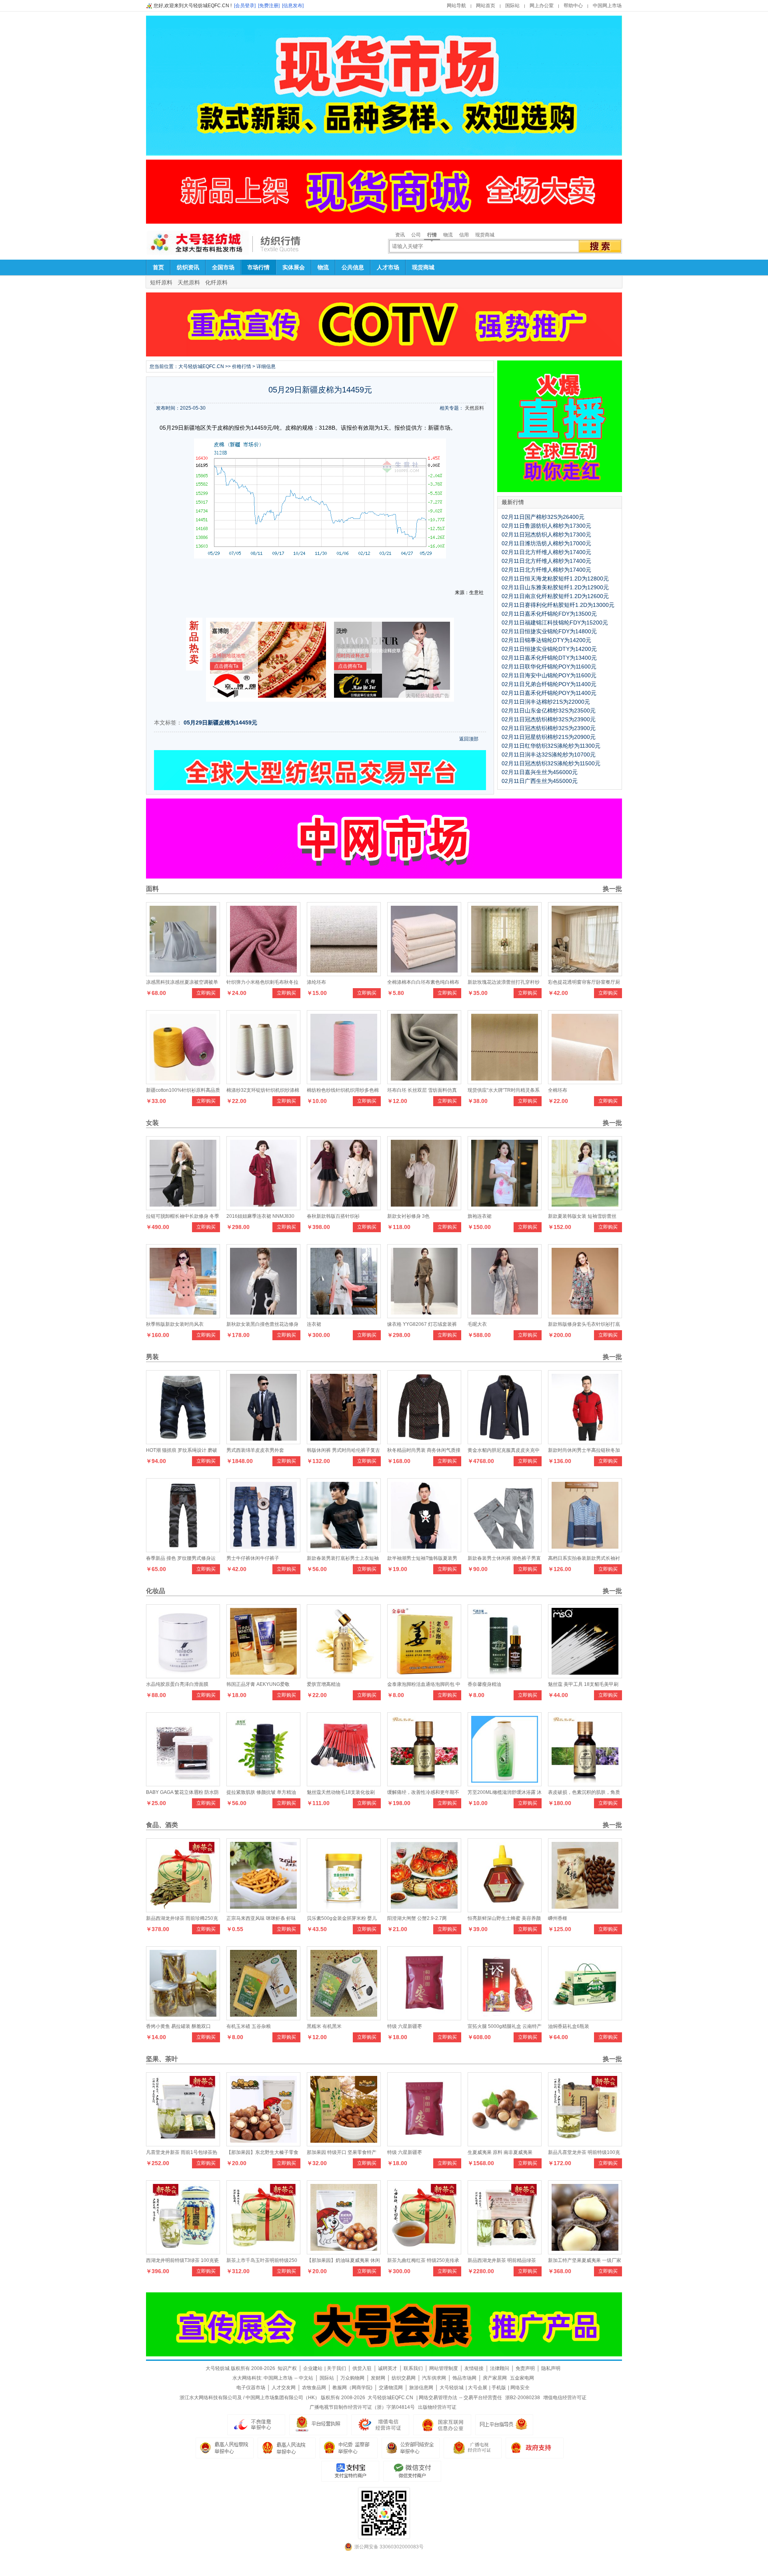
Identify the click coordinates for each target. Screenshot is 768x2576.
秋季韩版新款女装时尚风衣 (175, 1324)
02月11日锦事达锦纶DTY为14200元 (546, 640)
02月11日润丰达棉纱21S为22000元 (546, 702)
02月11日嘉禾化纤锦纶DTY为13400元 (549, 658)
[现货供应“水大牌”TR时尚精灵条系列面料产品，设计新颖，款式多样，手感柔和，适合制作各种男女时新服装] (505, 1082)
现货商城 (485, 235)
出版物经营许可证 (437, 2407)
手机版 (499, 2388)
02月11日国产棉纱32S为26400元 (543, 517)
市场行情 (258, 267)
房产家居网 (495, 2378)
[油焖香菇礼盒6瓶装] (585, 2018)
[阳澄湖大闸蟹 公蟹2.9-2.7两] (424, 1910)
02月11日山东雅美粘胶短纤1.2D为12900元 (555, 587)
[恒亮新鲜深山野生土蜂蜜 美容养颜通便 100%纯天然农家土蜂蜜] (505, 1910)
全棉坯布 (558, 1090)
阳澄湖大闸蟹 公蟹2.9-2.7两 (417, 1918)
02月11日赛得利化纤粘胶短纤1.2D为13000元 (558, 605)
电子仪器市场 (251, 2388)
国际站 (512, 6)
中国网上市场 (607, 6)
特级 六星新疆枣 (405, 2026)
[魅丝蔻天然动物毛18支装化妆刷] (344, 1784)
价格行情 (242, 366)
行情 (432, 235)
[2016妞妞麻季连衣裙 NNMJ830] (263, 1208)
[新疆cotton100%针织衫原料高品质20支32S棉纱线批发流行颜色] (183, 1082)
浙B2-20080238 (523, 2398)
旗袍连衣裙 (480, 1216)
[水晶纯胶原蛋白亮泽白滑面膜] (183, 1676)
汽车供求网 (434, 2378)
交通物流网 (391, 2388)
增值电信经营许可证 (565, 2398)
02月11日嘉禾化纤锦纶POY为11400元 (549, 693)
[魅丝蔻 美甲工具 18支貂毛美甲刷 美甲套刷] (585, 1676)
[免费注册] (269, 6)
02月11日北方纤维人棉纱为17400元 (546, 552)
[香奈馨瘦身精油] (505, 1676)
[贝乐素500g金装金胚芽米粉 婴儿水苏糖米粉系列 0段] (344, 1910)
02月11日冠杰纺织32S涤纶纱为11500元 (551, 763)
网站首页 (486, 6)
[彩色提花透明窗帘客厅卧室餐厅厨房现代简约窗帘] (585, 974)
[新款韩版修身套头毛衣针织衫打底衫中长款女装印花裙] (585, 1316)
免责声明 (525, 2368)
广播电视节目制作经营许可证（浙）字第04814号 (362, 2407)
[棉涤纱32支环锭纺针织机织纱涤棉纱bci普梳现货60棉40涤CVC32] (263, 1082)
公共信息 (353, 267)
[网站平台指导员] (504, 2425)
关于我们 (336, 2368)
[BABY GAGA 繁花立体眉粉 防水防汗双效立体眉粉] (183, 1784)
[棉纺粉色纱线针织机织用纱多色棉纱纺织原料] (344, 1082)
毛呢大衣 (477, 1324)
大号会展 (478, 2388)
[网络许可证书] (318, 2425)
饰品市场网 (464, 2378)
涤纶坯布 (316, 982)
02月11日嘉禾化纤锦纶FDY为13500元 (549, 614)
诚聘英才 (388, 2368)
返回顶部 (469, 739)
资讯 (400, 235)
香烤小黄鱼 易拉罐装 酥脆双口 (178, 2026)
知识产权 (287, 2368)
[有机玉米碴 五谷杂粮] (263, 2018)
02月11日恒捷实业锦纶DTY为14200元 (549, 649)
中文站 (306, 2378)
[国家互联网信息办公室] (473, 2448)
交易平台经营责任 (483, 2398)
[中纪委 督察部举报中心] (349, 2448)
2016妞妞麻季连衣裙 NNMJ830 (260, 1216)
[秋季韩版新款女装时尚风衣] (183, 1316)
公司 (416, 235)
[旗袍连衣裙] (505, 1208)
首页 (158, 267)
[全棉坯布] (585, 1082)
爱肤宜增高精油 (324, 1684)
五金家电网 (522, 2378)
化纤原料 (216, 282)
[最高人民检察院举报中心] (225, 2448)
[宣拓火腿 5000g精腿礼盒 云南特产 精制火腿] (505, 2018)
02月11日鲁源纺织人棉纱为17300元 (546, 526)
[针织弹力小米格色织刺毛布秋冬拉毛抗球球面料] (263, 974)
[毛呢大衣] (505, 1316)
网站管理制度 (444, 2368)
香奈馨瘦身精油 (484, 1684)
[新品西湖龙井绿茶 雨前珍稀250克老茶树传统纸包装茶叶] (183, 1910)
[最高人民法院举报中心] (287, 2448)
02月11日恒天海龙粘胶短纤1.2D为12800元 (555, 578)
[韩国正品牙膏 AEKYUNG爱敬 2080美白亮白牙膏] (263, 1676)
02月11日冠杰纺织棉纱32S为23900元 (549, 719)
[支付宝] (350, 2471)
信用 (464, 235)
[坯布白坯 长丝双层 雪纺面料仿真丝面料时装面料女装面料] (424, 1082)
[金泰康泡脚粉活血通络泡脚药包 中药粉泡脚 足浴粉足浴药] (424, 1676)
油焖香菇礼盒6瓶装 (569, 2026)
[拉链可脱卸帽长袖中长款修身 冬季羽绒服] (183, 1208)
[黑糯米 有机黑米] (344, 2018)
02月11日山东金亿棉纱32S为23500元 (549, 711)
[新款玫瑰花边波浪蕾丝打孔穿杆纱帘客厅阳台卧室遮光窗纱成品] (505, 974)
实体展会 (294, 267)
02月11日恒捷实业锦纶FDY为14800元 (549, 631)
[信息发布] (293, 6)
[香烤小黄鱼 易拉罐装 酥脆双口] (183, 2018)
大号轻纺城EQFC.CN (201, 366)
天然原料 (189, 282)
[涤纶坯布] (344, 974)
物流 (448, 235)
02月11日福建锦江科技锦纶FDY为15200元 (555, 622)
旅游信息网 (421, 2388)
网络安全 (520, 2388)
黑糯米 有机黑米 (324, 2026)
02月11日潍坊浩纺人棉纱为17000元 (546, 543)
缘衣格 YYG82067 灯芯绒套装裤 (422, 1324)
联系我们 (413, 2368)
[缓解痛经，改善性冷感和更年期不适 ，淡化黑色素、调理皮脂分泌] (424, 1784)
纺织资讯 (188, 267)
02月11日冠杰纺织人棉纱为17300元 (546, 534)
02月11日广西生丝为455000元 (540, 781)
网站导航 (456, 6)
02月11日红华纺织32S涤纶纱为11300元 (551, 746)
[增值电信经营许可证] (380, 2425)
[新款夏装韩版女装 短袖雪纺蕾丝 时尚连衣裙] (585, 1208)
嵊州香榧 (558, 1918)
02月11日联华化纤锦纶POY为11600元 (549, 667)
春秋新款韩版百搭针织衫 (333, 1216)
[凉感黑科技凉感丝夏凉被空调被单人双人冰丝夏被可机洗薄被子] (183, 974)
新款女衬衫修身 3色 (408, 1216)
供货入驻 (362, 2368)
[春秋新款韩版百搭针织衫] (344, 1208)
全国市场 (223, 267)
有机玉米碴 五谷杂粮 (249, 2026)
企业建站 (313, 2368)
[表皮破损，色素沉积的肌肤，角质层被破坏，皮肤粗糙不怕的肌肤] (585, 1784)
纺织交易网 (404, 2378)
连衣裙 (314, 1324)
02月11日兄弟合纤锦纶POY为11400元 (549, 684)
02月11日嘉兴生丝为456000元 (540, 772)
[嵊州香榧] (585, 1910)
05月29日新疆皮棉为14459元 (220, 723)
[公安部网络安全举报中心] (411, 2448)
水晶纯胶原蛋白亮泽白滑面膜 (177, 1684)
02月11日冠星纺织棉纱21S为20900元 (549, 737)
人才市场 (388, 267)
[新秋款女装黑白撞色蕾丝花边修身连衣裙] (263, 1316)
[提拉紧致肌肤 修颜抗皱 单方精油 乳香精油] (263, 1784)
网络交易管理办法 (438, 2398)
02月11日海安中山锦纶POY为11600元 (549, 675)
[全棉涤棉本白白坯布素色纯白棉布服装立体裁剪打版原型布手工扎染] (424, 974)
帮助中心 (573, 6)
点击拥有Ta (226, 666)
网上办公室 (542, 6)
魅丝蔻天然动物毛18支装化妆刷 (341, 1792)
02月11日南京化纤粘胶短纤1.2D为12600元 (555, 596)
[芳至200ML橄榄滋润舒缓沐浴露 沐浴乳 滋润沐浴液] (505, 1784)
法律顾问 (500, 2368)
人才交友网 (284, 2388)
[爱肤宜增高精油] (344, 1676)
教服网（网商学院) (352, 2388)
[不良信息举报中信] (256, 2425)
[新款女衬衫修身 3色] (424, 1208)
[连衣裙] (344, 1316)
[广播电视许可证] (442, 2425)
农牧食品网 (314, 2388)
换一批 (612, 889)
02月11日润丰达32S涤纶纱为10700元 (549, 755)
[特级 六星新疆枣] (424, 2018)
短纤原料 (161, 282)
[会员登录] (245, 6)
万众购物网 (352, 2378)
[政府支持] (535, 2448)
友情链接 (474, 2368)
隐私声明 (551, 2368)
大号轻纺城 (452, 2388)
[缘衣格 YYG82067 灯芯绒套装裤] (424, 1316)
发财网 (378, 2378)
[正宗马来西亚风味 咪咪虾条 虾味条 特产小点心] (263, 1910)
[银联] (412, 2471)
